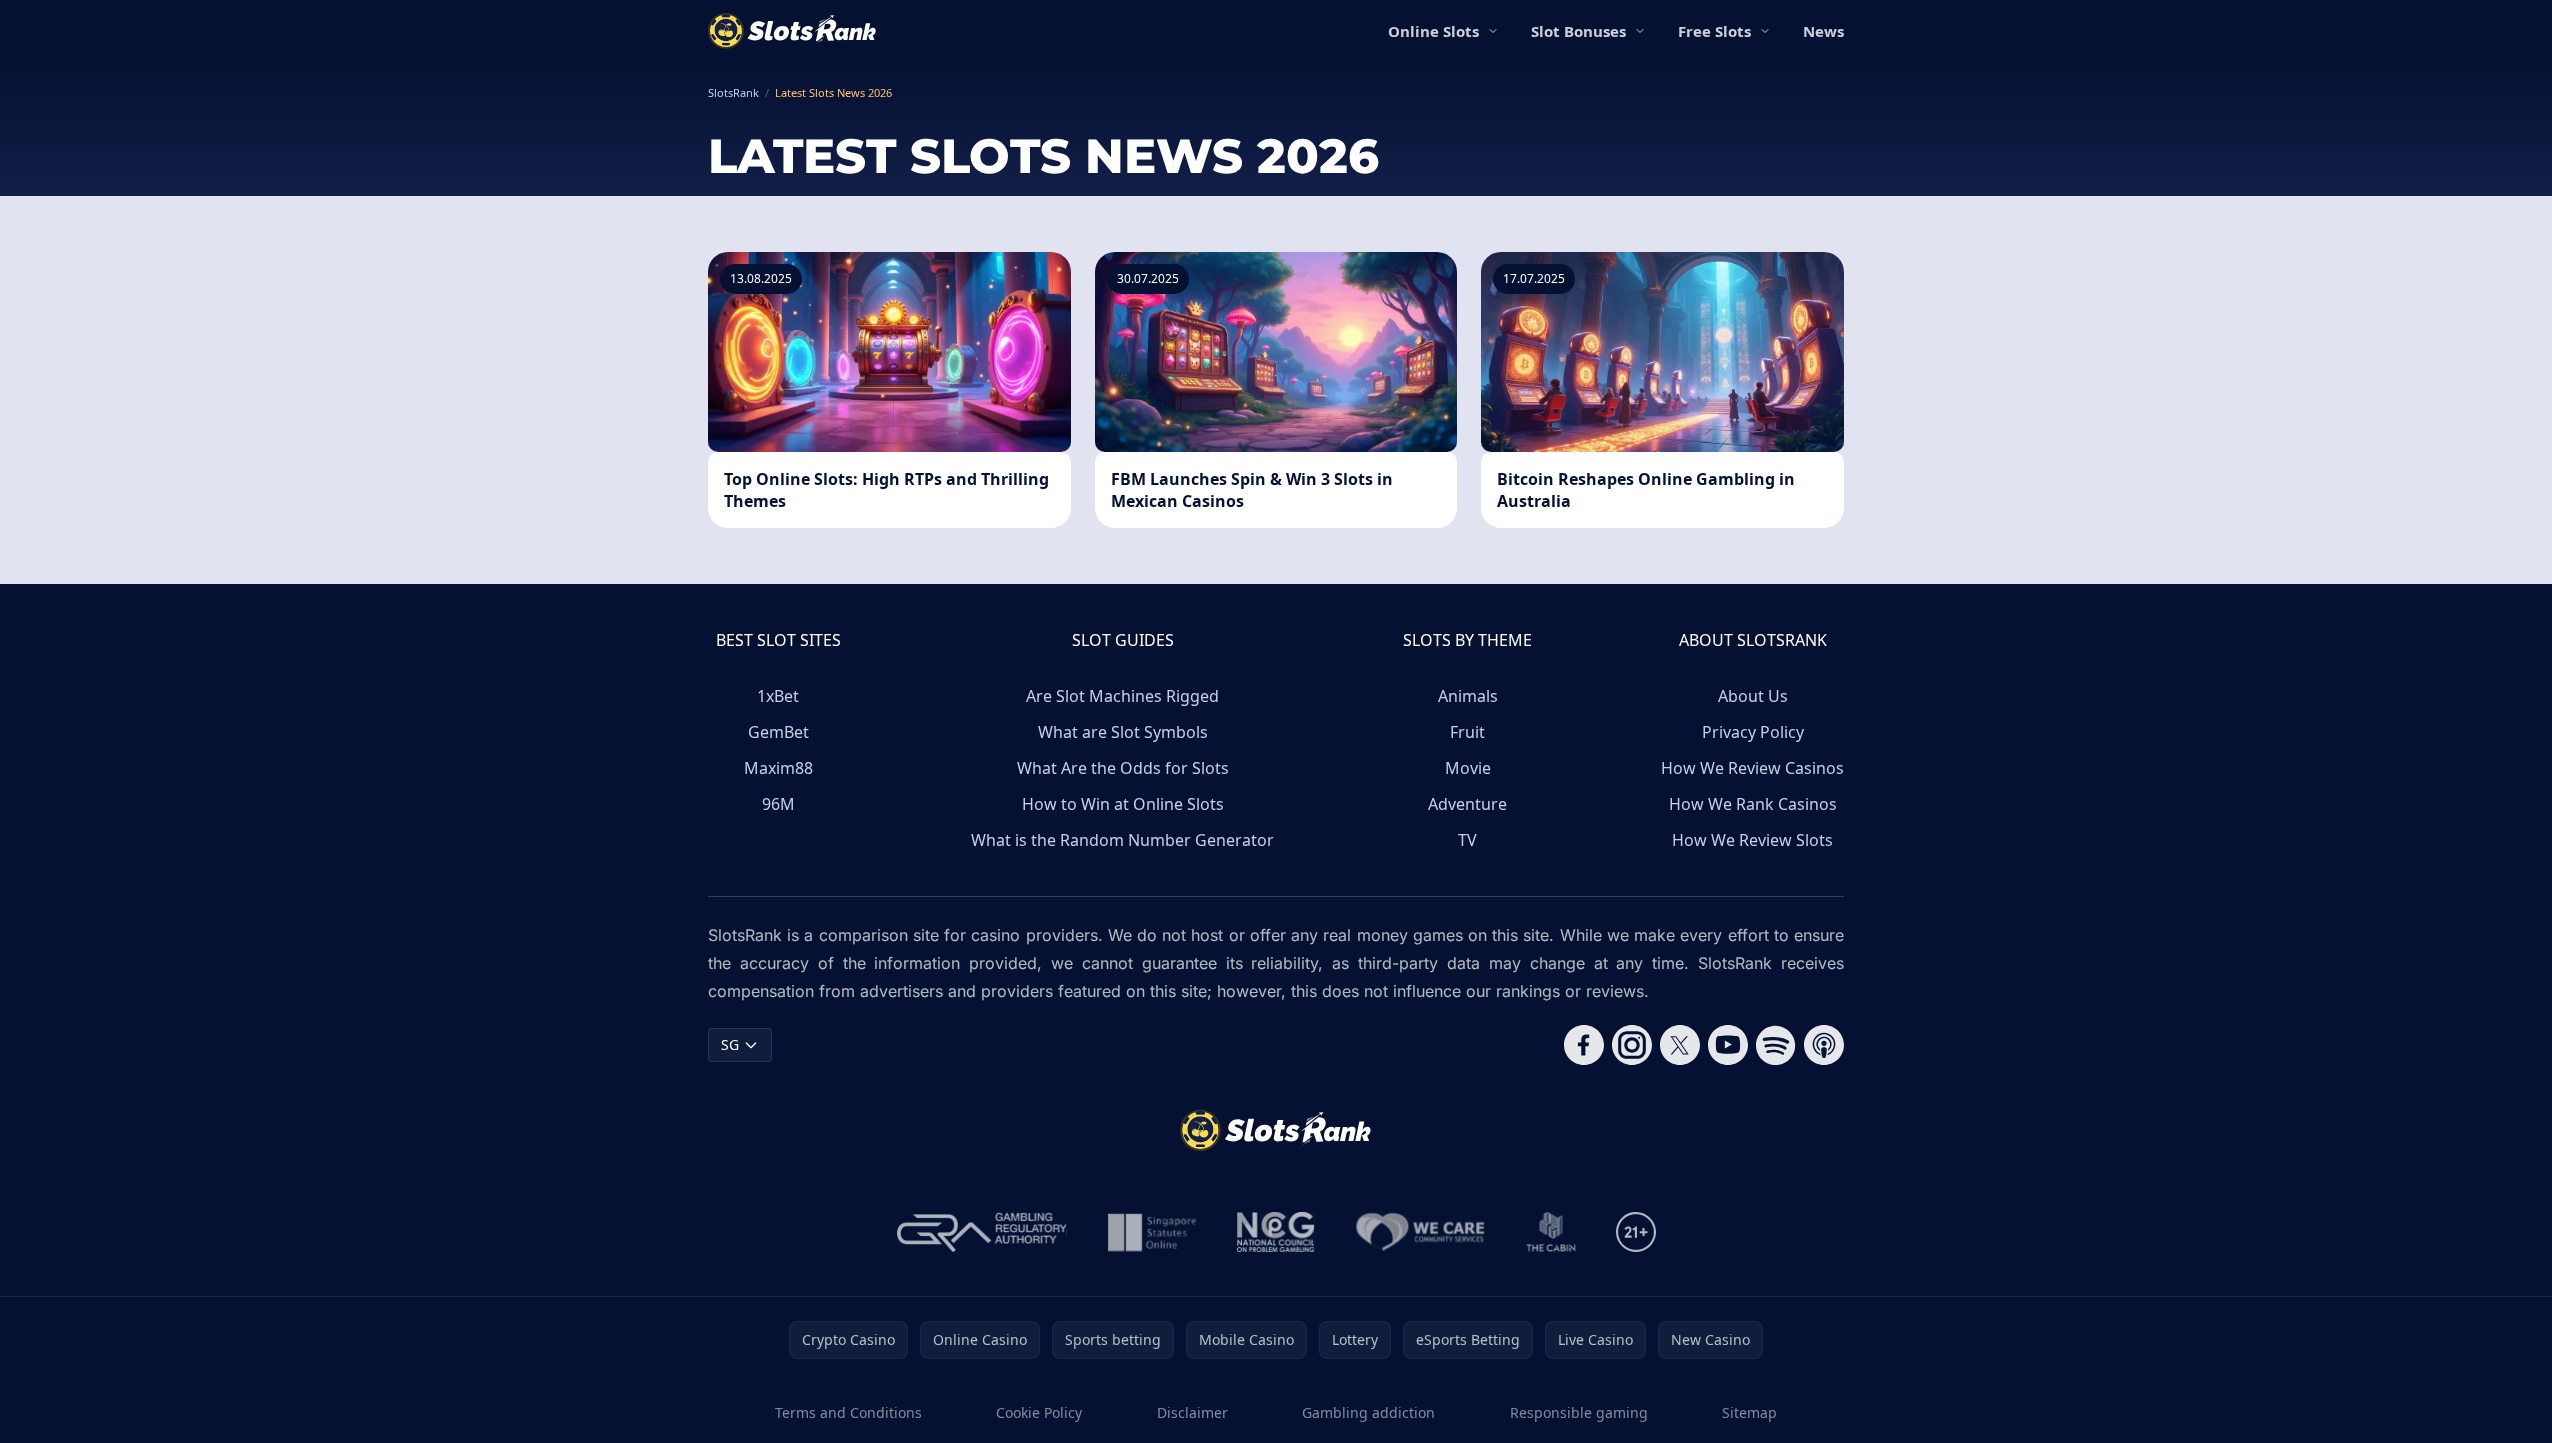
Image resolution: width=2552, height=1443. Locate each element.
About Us (1753, 696)
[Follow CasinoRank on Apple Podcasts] (1824, 1045)
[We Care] (1420, 1232)
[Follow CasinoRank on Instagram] (1632, 1045)
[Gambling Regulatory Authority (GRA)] (982, 1232)
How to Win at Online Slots (1123, 804)
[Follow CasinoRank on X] (1680, 1045)
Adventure (1467, 804)
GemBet (778, 732)
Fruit (1467, 732)
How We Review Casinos (1752, 768)
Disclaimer (1192, 1412)
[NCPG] (1276, 1232)
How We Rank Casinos (1753, 804)
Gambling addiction (1368, 1412)
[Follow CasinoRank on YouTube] (1728, 1045)
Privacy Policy (1753, 732)
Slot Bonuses (1578, 31)
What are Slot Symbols (1123, 732)
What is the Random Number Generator (1122, 840)
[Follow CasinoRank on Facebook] (1584, 1045)
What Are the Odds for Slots (1123, 768)
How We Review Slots (1752, 840)
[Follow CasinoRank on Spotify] (1776, 1045)
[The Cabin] (1551, 1232)
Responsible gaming (1579, 1412)
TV (1467, 840)
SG (730, 1044)
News (1823, 31)
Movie (1468, 768)
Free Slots (1714, 31)
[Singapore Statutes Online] (1152, 1232)
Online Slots (1433, 31)
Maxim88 (778, 768)
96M (778, 804)
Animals (1468, 696)
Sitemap (1749, 1412)
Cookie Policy (1039, 1412)
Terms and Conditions (848, 1412)
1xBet (778, 696)
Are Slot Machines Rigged (1122, 696)
